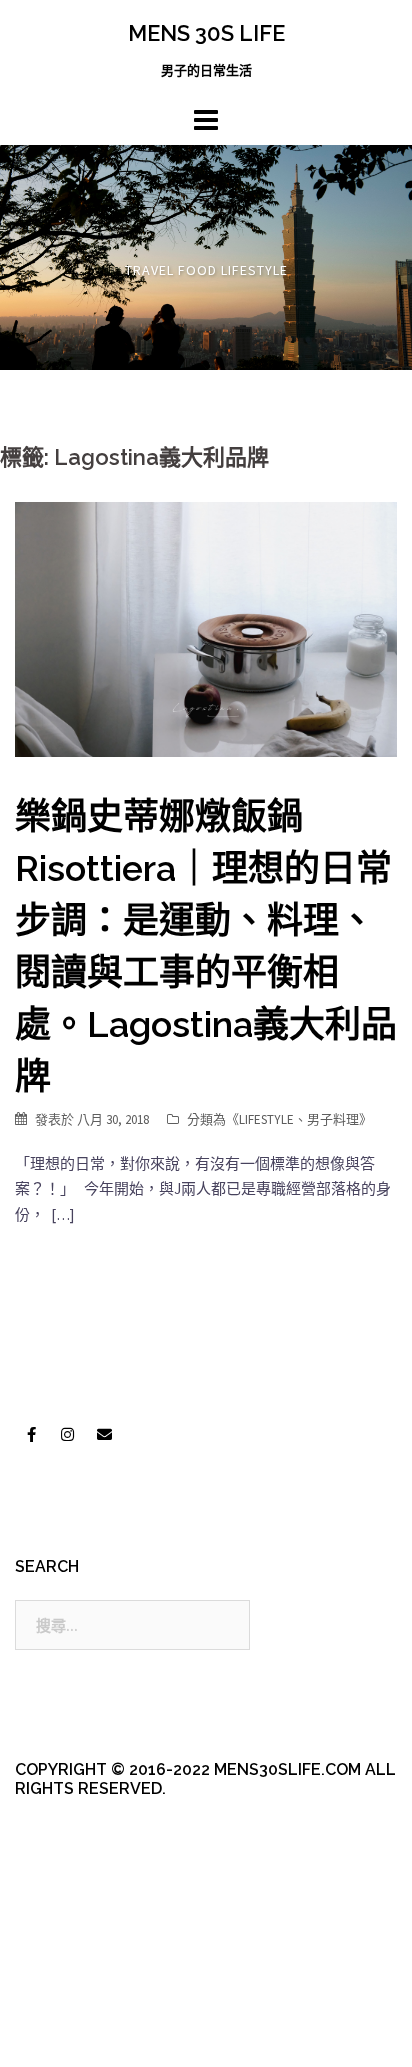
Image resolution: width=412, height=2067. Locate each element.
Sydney (71, 2034)
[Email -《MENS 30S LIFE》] (104, 1435)
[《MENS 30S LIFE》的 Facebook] (31, 1435)
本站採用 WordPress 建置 (97, 1999)
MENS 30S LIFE (206, 33)
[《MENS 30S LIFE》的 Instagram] (68, 1435)
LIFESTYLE (266, 1119)
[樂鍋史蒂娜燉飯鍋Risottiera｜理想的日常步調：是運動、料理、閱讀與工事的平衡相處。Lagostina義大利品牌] (206, 627)
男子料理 (333, 1119)
